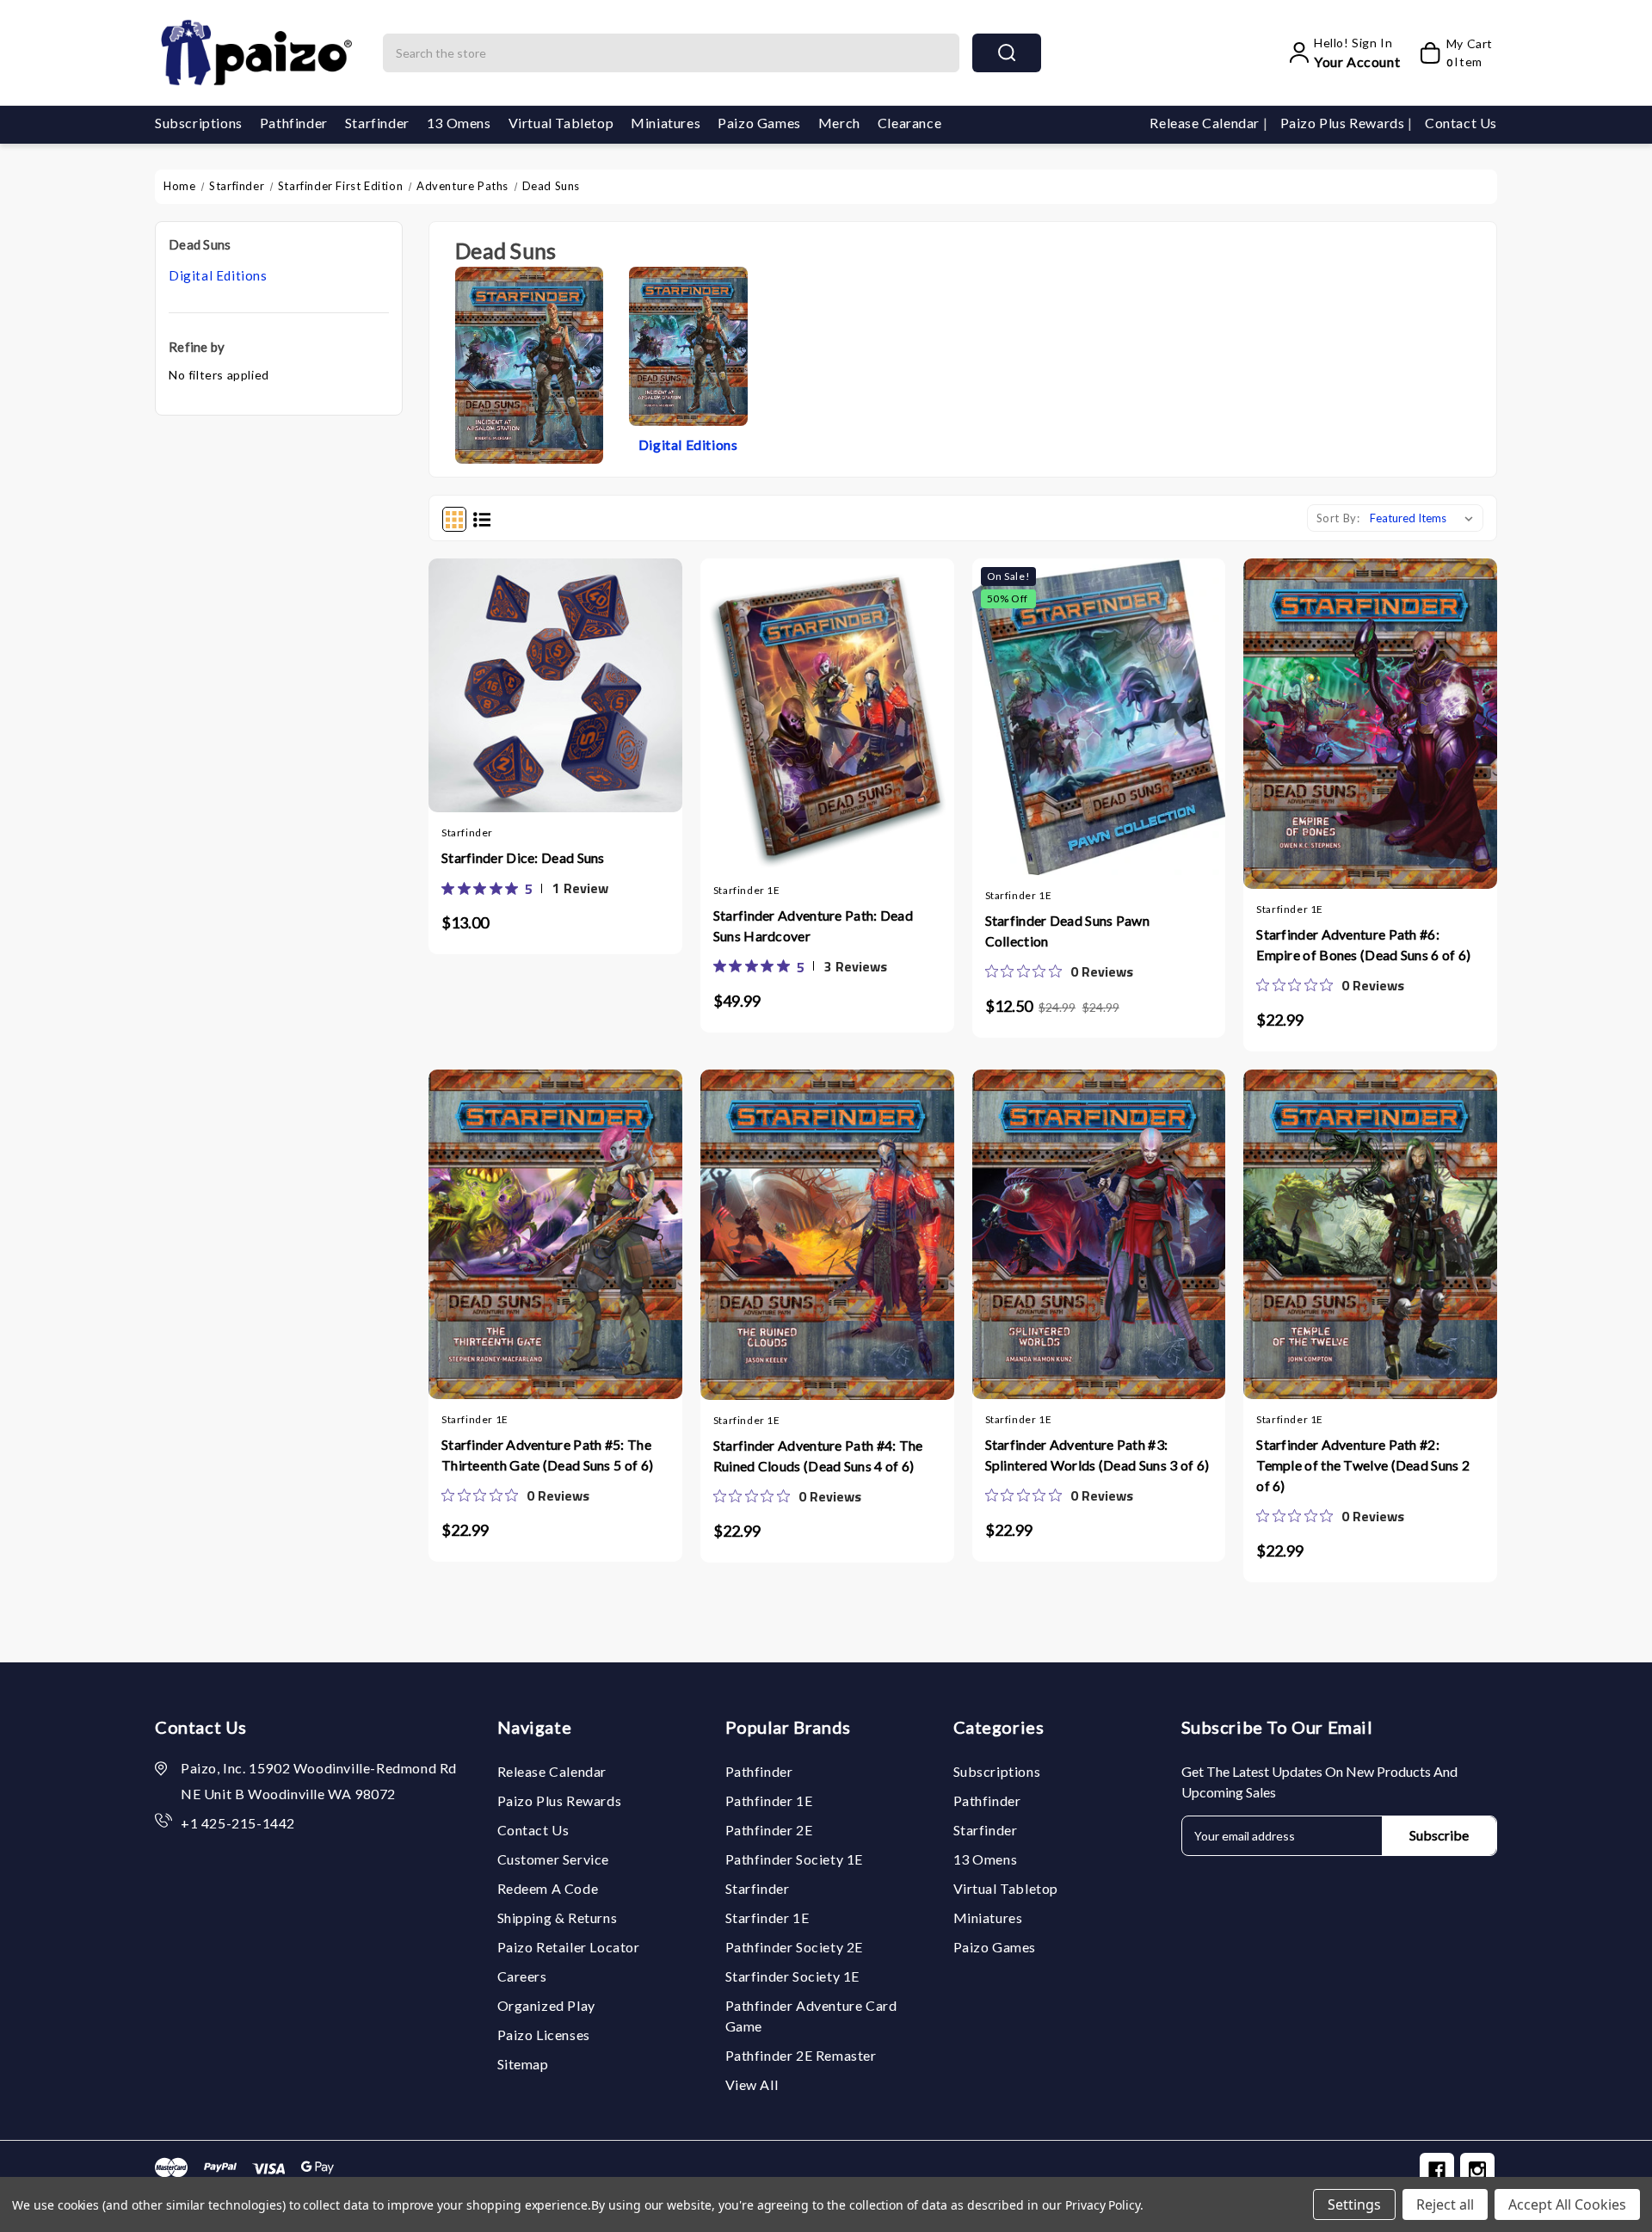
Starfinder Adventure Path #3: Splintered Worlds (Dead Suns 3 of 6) (1097, 1455)
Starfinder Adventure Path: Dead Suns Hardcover (813, 925)
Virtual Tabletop (561, 123)
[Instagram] (1477, 2170)
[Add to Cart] (521, 681)
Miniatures (666, 123)
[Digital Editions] (688, 345)
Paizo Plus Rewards (1344, 123)
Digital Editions (218, 275)
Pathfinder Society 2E (795, 1947)
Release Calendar (1206, 123)
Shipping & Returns (558, 1918)
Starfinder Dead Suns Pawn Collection (1068, 931)
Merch (839, 123)
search (1007, 53)
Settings (1354, 2204)
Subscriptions (199, 123)
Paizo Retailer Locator (569, 1947)
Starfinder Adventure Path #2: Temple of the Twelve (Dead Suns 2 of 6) (1363, 1465)
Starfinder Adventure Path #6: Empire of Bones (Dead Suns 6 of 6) (1363, 944)
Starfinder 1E (767, 1918)
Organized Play (546, 2005)
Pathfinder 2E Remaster (801, 2055)
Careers (522, 1976)
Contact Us (1461, 123)
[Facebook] (1437, 2170)
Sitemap (523, 2064)
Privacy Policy (1103, 2205)
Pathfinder (294, 123)
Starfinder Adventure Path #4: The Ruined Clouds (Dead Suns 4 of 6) (818, 1455)
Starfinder (377, 123)
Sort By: (1338, 518)
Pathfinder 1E (769, 1800)
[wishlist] (589, 681)
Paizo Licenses (544, 2035)
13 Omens (459, 123)
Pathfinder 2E (769, 1830)
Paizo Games (759, 123)
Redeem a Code (548, 1888)
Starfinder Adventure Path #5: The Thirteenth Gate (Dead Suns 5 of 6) (547, 1455)
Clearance (909, 123)
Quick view (555, 681)
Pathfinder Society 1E (795, 1859)
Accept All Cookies (1567, 2204)
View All (752, 2084)
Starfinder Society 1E (793, 1976)
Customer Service (554, 1859)
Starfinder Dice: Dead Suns (523, 857)
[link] (525, 888)
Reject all (1445, 2204)
